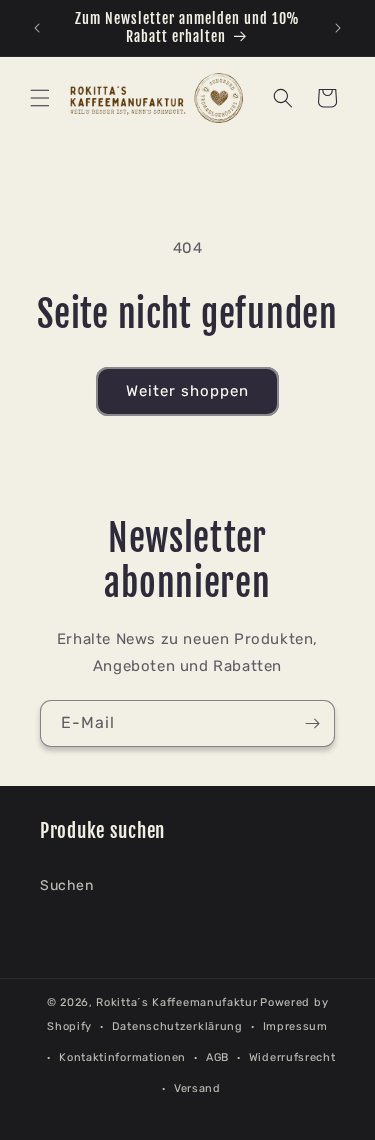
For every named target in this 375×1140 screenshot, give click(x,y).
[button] (40, 98)
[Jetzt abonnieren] (312, 723)
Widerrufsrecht (292, 1057)
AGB (217, 1057)
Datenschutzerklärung (177, 1026)
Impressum (295, 1026)
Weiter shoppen (187, 391)
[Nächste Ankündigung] (338, 28)
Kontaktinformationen (122, 1057)
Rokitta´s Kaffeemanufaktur (176, 1002)
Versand (197, 1088)
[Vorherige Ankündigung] (37, 28)
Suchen (67, 885)
